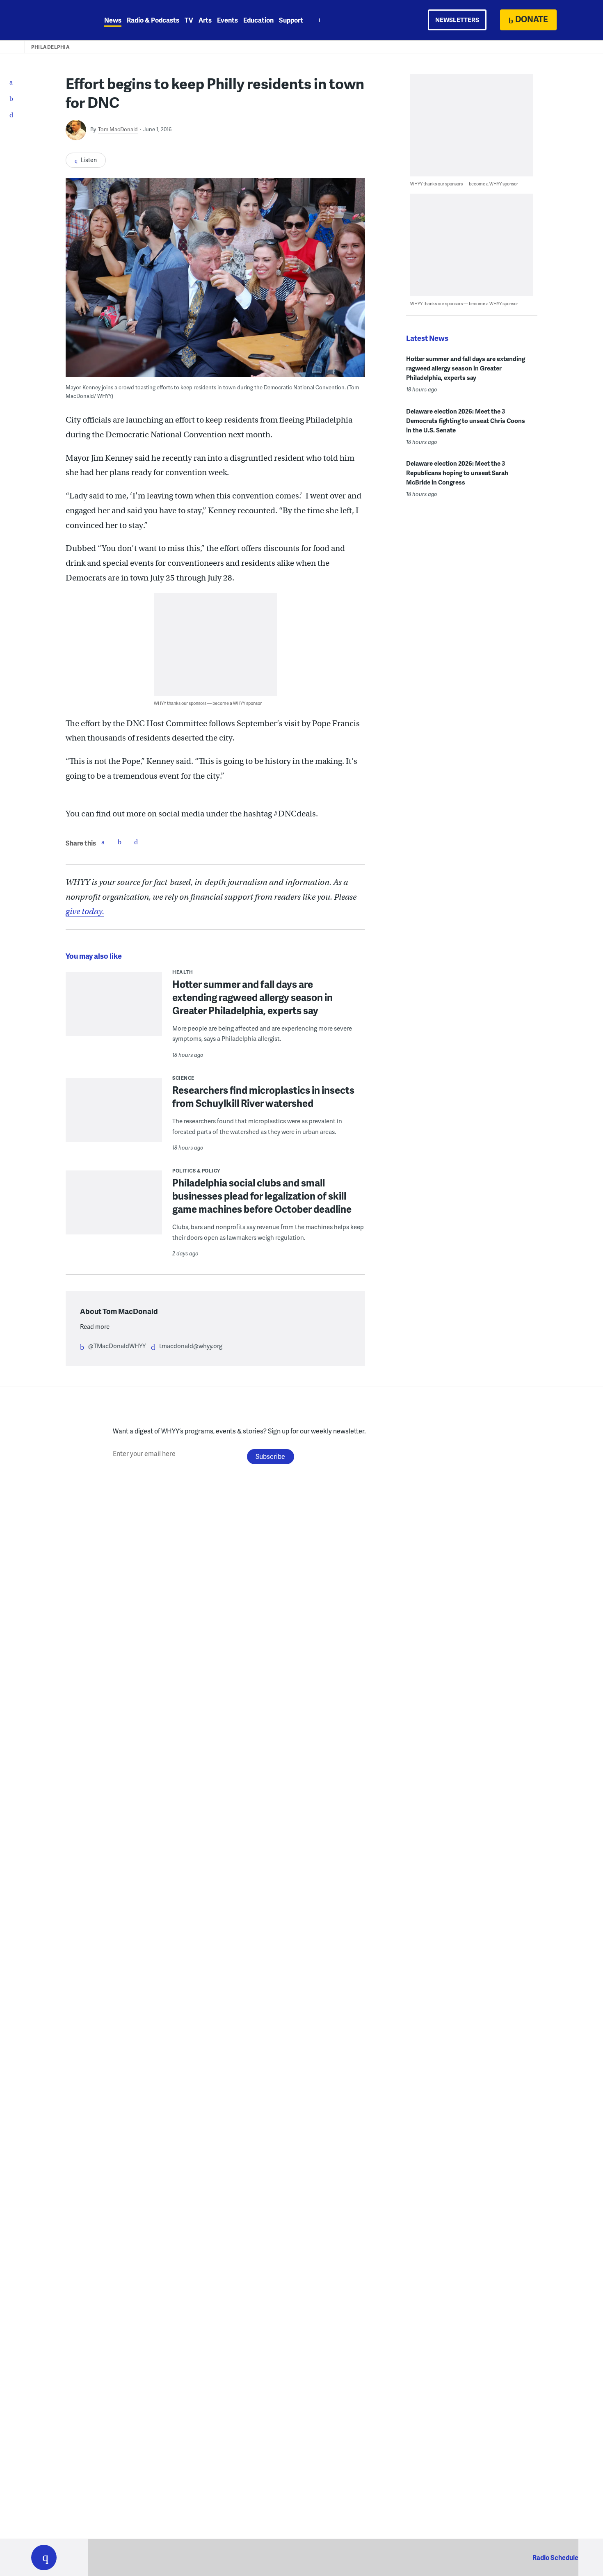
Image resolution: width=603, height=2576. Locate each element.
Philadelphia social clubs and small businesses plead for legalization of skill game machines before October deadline (262, 1196)
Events (227, 20)
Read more (95, 1326)
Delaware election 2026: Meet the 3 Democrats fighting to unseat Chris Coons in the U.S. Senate (466, 421)
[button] (44, 2558)
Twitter (119, 842)
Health (183, 972)
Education (258, 20)
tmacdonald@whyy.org (191, 1346)
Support (291, 20)
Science (183, 1078)
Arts (205, 20)
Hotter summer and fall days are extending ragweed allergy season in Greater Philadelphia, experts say (252, 997)
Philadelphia (50, 47)
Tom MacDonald (118, 129)
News (113, 20)
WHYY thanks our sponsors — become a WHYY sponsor (208, 703)
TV (189, 20)
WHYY (55, 20)
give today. (85, 911)
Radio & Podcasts (153, 20)
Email (136, 842)
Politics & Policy (196, 1171)
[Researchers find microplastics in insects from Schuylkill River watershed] (114, 1115)
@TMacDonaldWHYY (117, 1346)
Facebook (103, 842)
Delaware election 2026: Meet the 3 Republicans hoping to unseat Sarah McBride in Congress (457, 473)
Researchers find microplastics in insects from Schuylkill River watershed (263, 1096)
